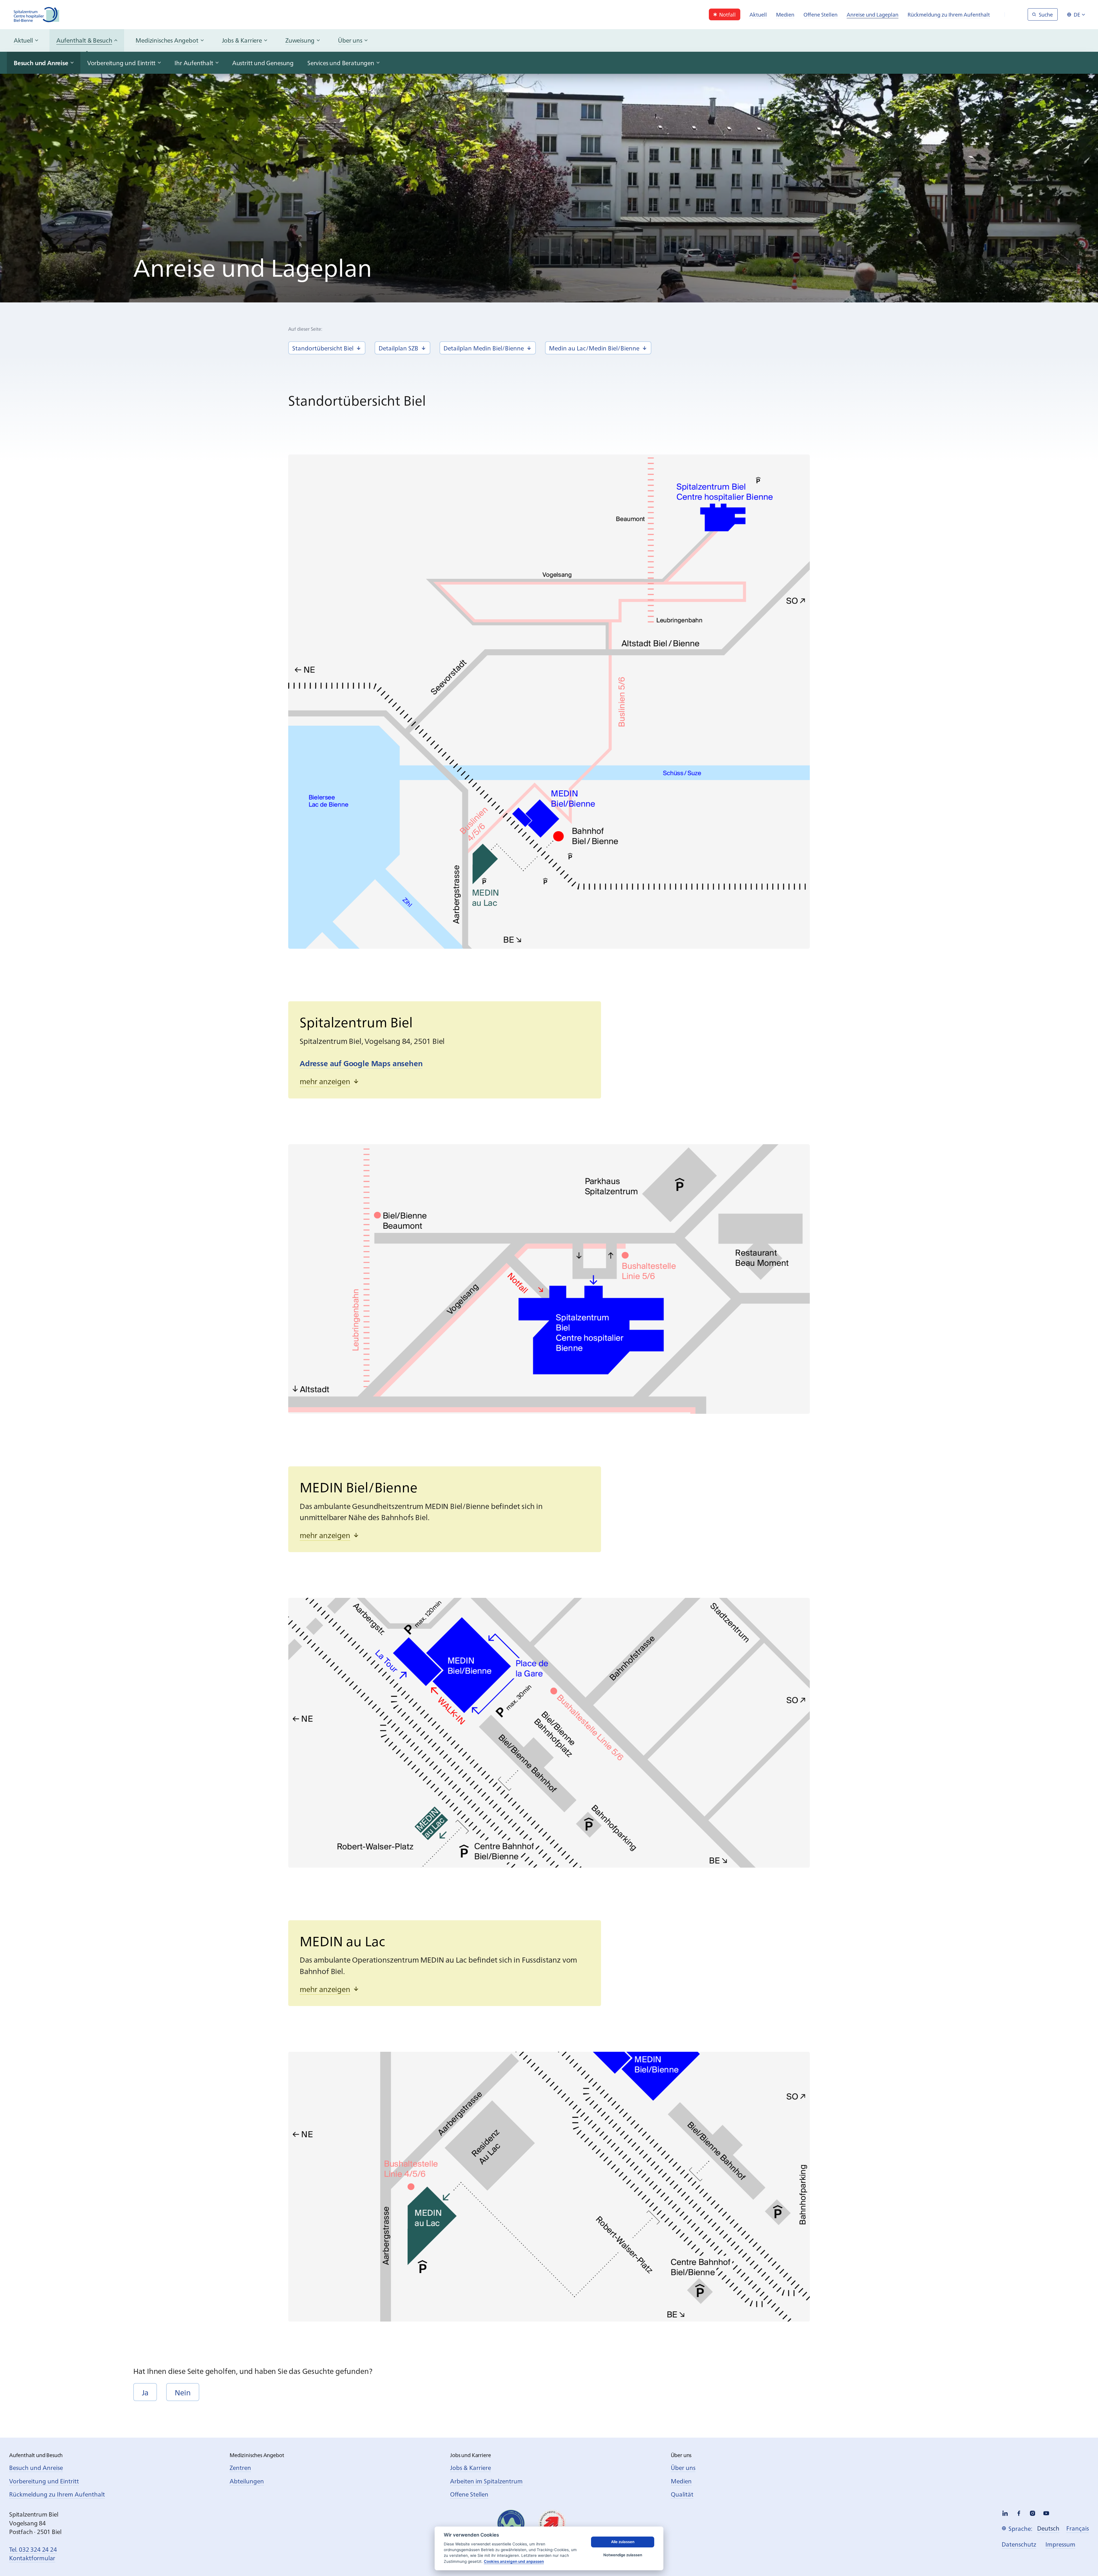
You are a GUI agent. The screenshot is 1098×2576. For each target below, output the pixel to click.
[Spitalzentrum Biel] (37, 15)
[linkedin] (1005, 2513)
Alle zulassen (623, 2542)
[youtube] (1046, 2513)
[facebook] (1019, 2513)
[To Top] (1082, 2560)
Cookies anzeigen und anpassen (514, 2561)
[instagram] (1033, 2513)
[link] (725, 14)
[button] (330, 1081)
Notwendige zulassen (623, 2555)
